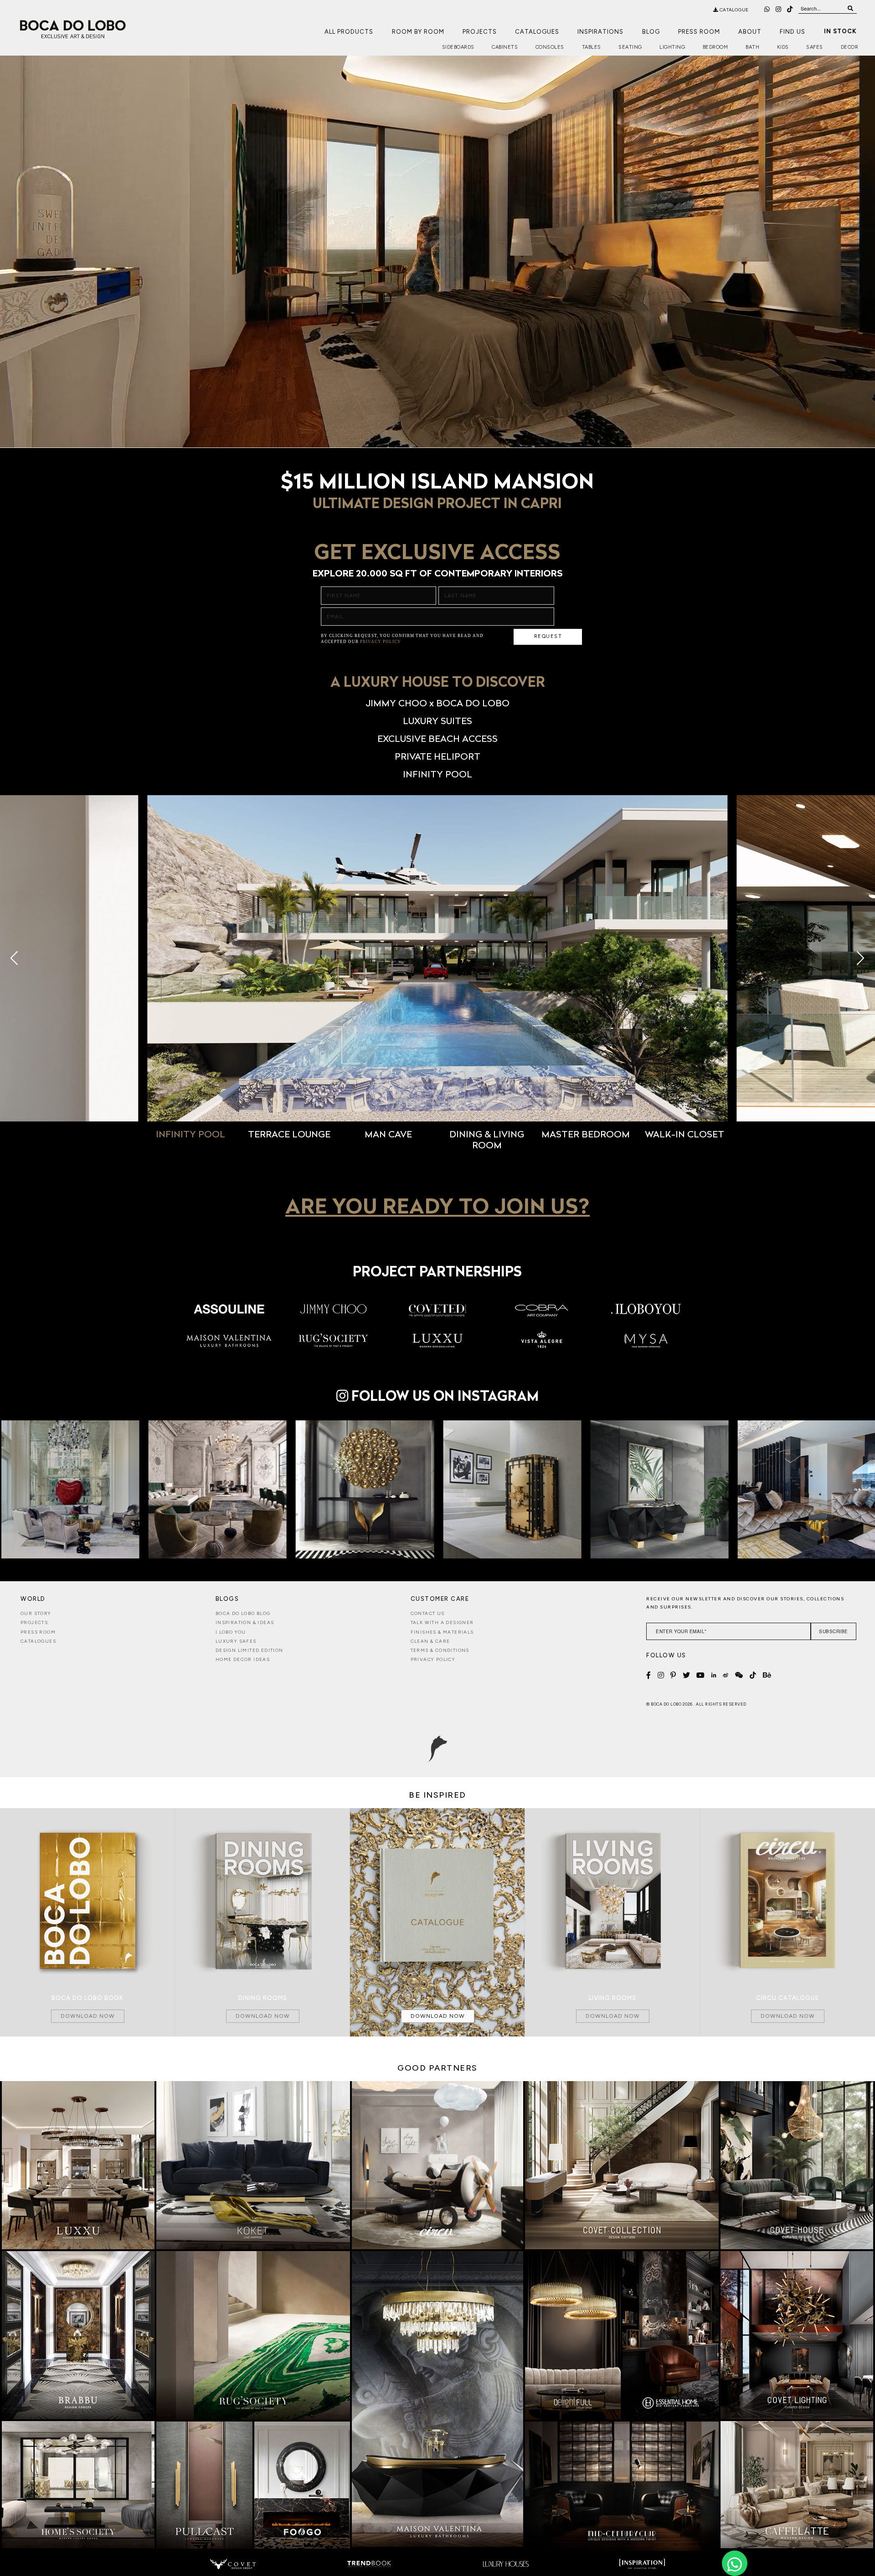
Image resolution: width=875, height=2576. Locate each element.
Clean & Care (430, 1641)
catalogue (733, 10)
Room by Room (418, 32)
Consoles (550, 47)
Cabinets (505, 47)
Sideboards (458, 47)
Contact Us (428, 1613)
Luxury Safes (236, 1641)
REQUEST (548, 636)
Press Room (699, 32)
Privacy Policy (433, 1659)
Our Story (36, 1613)
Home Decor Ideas (243, 1659)
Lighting (672, 47)
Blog (651, 32)
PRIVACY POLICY (381, 642)
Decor (850, 47)
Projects (480, 32)
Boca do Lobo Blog (243, 1613)
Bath (752, 47)
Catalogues (537, 32)
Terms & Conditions (440, 1650)
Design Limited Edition (250, 1650)
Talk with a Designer (442, 1622)
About (750, 32)
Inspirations (600, 32)
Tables (592, 47)
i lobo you (231, 1632)
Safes (815, 47)
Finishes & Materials (442, 1632)
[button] (131, 958)
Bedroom (715, 47)
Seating (630, 47)
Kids (783, 47)
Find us (793, 32)
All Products (349, 32)
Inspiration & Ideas (245, 1622)
